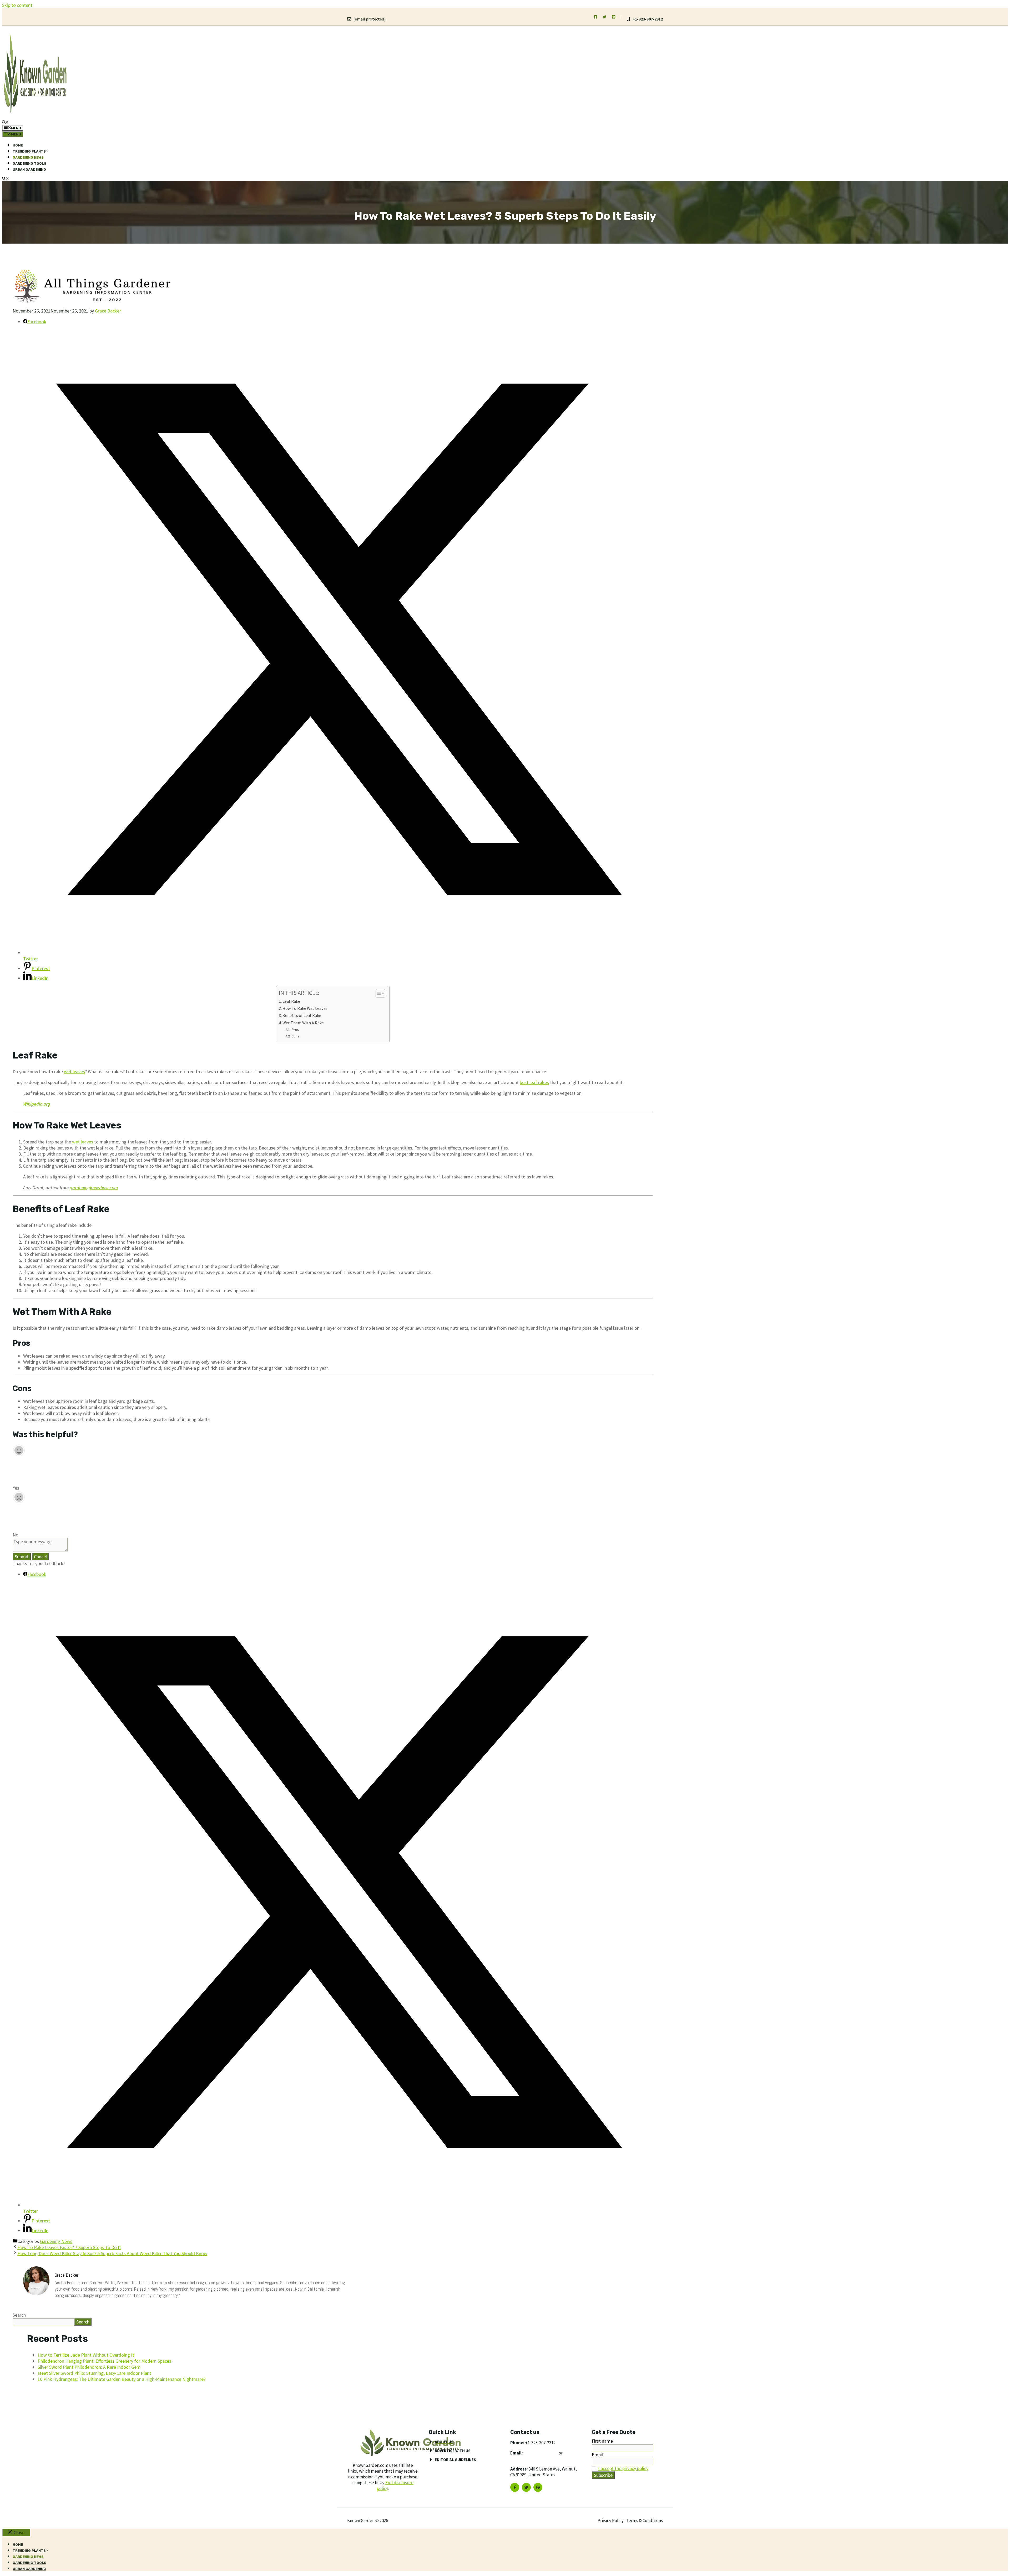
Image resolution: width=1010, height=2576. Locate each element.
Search (19, 2315)
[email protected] (541, 2453)
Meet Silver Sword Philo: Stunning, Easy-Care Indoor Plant (94, 2373)
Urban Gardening (29, 170)
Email (597, 2455)
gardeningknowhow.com (94, 1188)
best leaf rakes (534, 1082)
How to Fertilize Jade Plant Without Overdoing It (86, 2355)
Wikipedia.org (37, 1104)
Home (18, 145)
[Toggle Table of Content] (378, 993)
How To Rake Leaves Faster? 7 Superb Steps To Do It (69, 2247)
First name (602, 2441)
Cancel (40, 1557)
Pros (295, 1030)
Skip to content (17, 5)
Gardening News (28, 157)
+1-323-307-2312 (648, 19)
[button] (6, 122)
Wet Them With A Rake (303, 1023)
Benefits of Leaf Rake (302, 1015)
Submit (22, 1557)
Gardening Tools (29, 163)
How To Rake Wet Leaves (305, 1008)
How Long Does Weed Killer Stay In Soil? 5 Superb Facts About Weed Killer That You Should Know (112, 2253)
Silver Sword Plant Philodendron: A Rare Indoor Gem (89, 2367)
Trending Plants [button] (29, 151)
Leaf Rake (292, 1001)
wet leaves (74, 1072)
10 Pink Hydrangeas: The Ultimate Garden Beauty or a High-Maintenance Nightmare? (122, 2379)
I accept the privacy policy (623, 2468)
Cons (295, 1036)
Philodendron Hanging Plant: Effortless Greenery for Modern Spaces (104, 2361)
